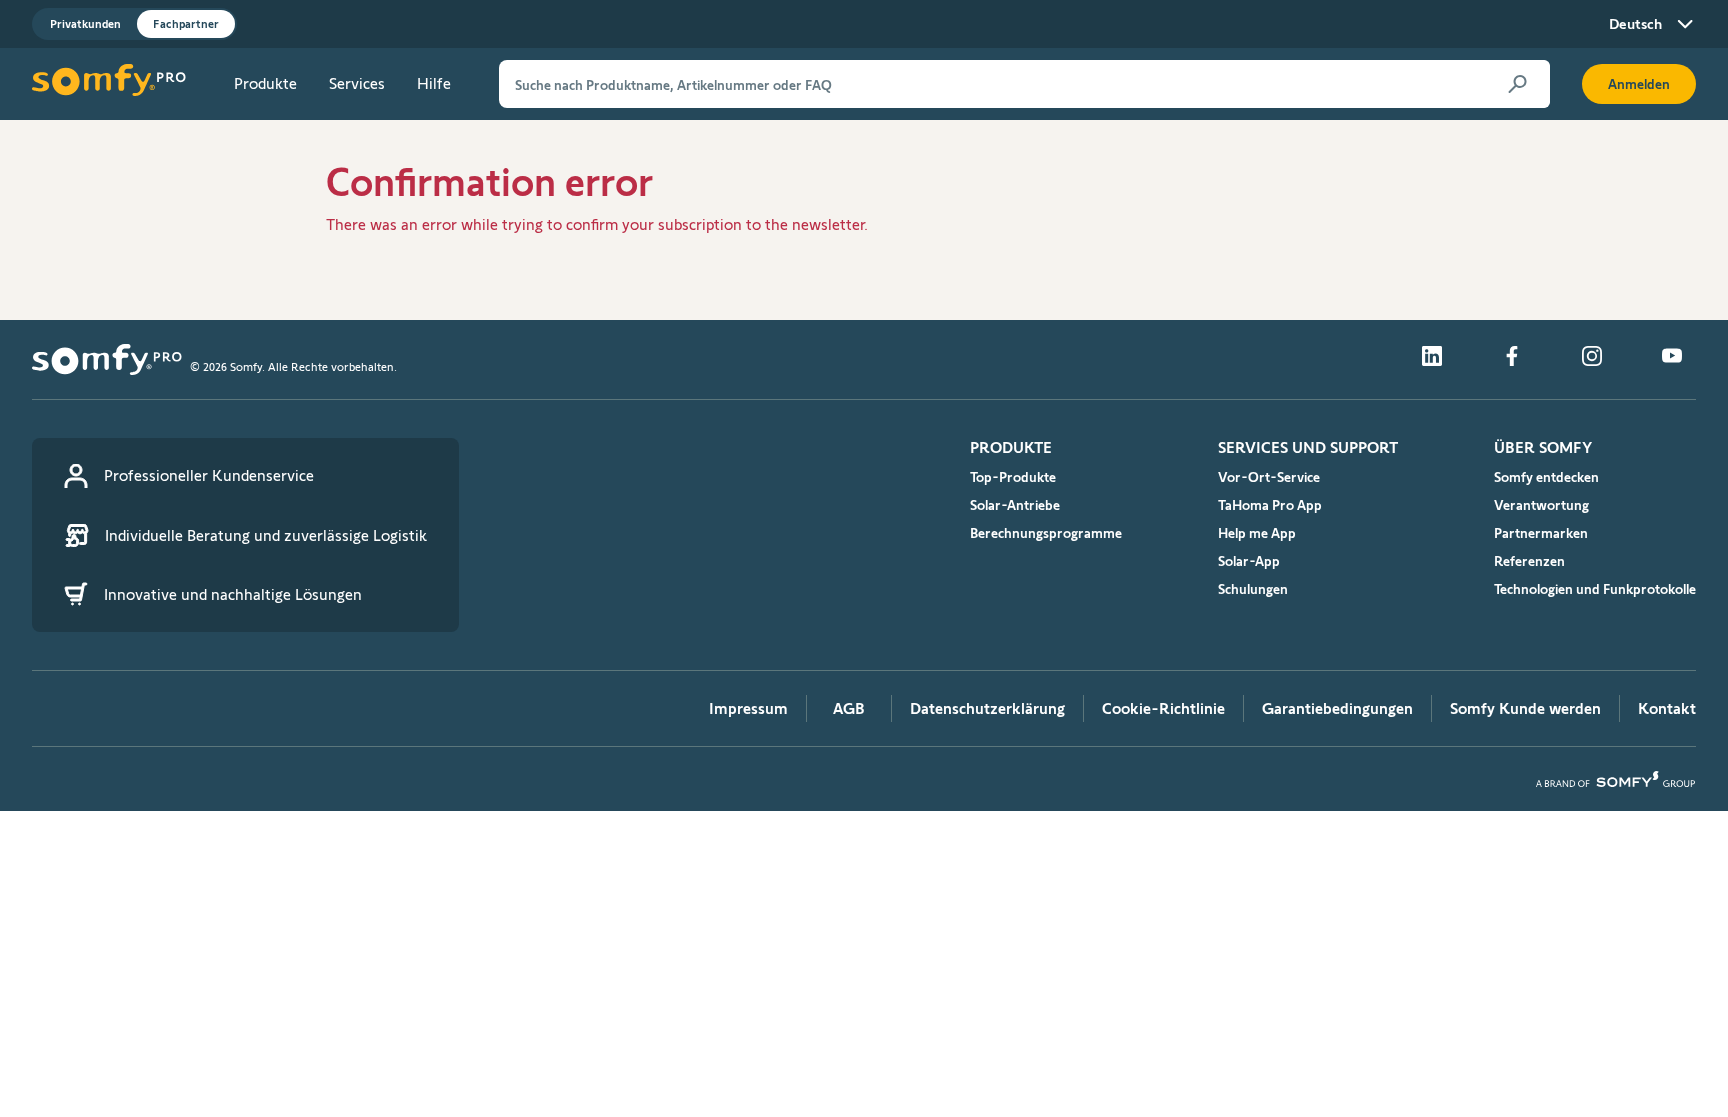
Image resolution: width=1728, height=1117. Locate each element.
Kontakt (1667, 708)
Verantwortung (1541, 505)
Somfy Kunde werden (1525, 708)
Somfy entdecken (1546, 477)
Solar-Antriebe (1015, 505)
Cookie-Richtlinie (1163, 708)
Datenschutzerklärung (987, 708)
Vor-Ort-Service (1269, 477)
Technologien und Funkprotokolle (1595, 589)
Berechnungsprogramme (1046, 533)
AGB (849, 708)
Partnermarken (1541, 533)
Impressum (748, 708)
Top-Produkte (1013, 477)
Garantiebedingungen (1337, 708)
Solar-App (1249, 561)
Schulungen (1253, 589)
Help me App (1257, 533)
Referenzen (1529, 561)
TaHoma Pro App (1270, 505)
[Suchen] (1518, 84)
